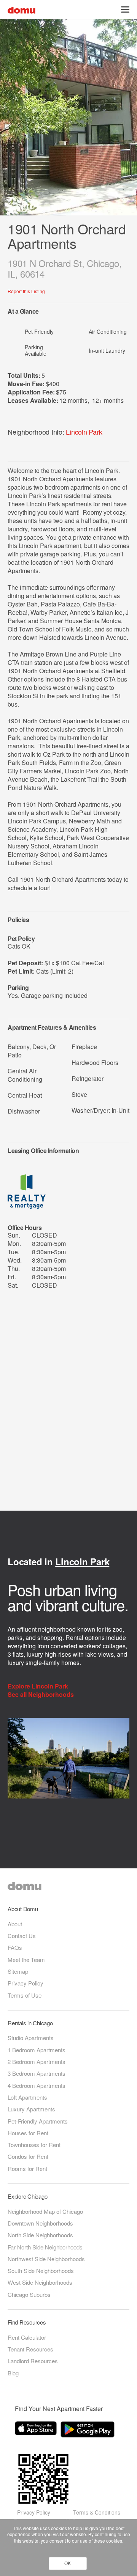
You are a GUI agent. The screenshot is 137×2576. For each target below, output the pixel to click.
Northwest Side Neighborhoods (46, 2259)
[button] (125, 9)
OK (68, 2563)
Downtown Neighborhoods (40, 2223)
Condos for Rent (28, 2156)
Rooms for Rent (27, 2168)
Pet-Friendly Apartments (38, 2121)
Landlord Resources (33, 2361)
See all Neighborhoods (41, 1695)
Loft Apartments (27, 2097)
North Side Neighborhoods (40, 2235)
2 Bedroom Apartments (37, 2062)
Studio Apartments (31, 2038)
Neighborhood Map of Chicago (45, 2211)
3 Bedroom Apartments (37, 2073)
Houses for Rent (28, 2133)
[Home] (22, 9)
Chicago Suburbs (29, 2294)
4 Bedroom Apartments (37, 2085)
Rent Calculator (27, 2337)
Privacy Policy (25, 1983)
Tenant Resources (30, 2349)
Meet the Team (26, 1959)
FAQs (15, 1947)
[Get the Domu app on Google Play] (89, 2431)
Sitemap (18, 1971)
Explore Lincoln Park (39, 1686)
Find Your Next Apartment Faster (59, 2409)
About (15, 1924)
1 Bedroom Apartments (37, 2050)
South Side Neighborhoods (41, 2270)
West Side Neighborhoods (40, 2282)
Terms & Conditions (97, 2512)
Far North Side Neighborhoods (45, 2247)
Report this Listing (26, 291)
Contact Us (22, 1936)
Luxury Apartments (31, 2109)
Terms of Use (25, 1995)
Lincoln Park (84, 432)
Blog (13, 2373)
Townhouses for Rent (34, 2145)
